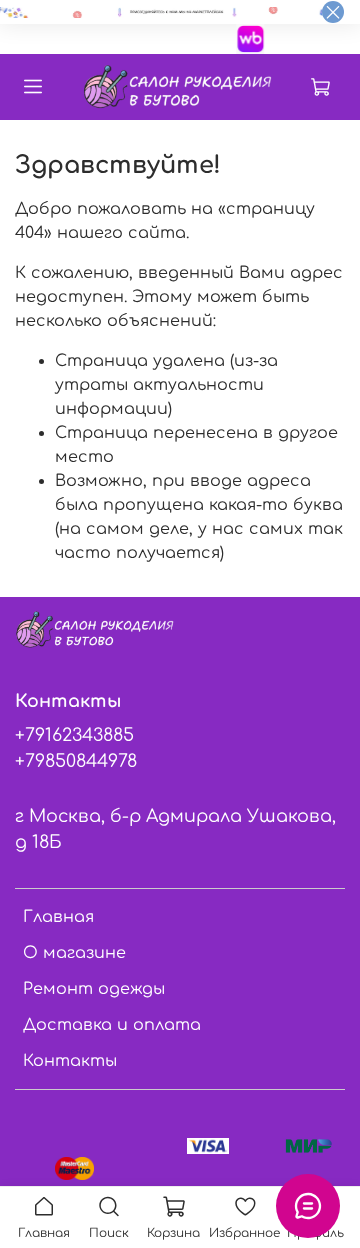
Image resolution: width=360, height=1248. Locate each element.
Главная (58, 917)
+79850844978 (76, 761)
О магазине (74, 953)
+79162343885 (74, 735)
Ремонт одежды (94, 989)
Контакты (70, 1061)
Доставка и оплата (112, 1025)
